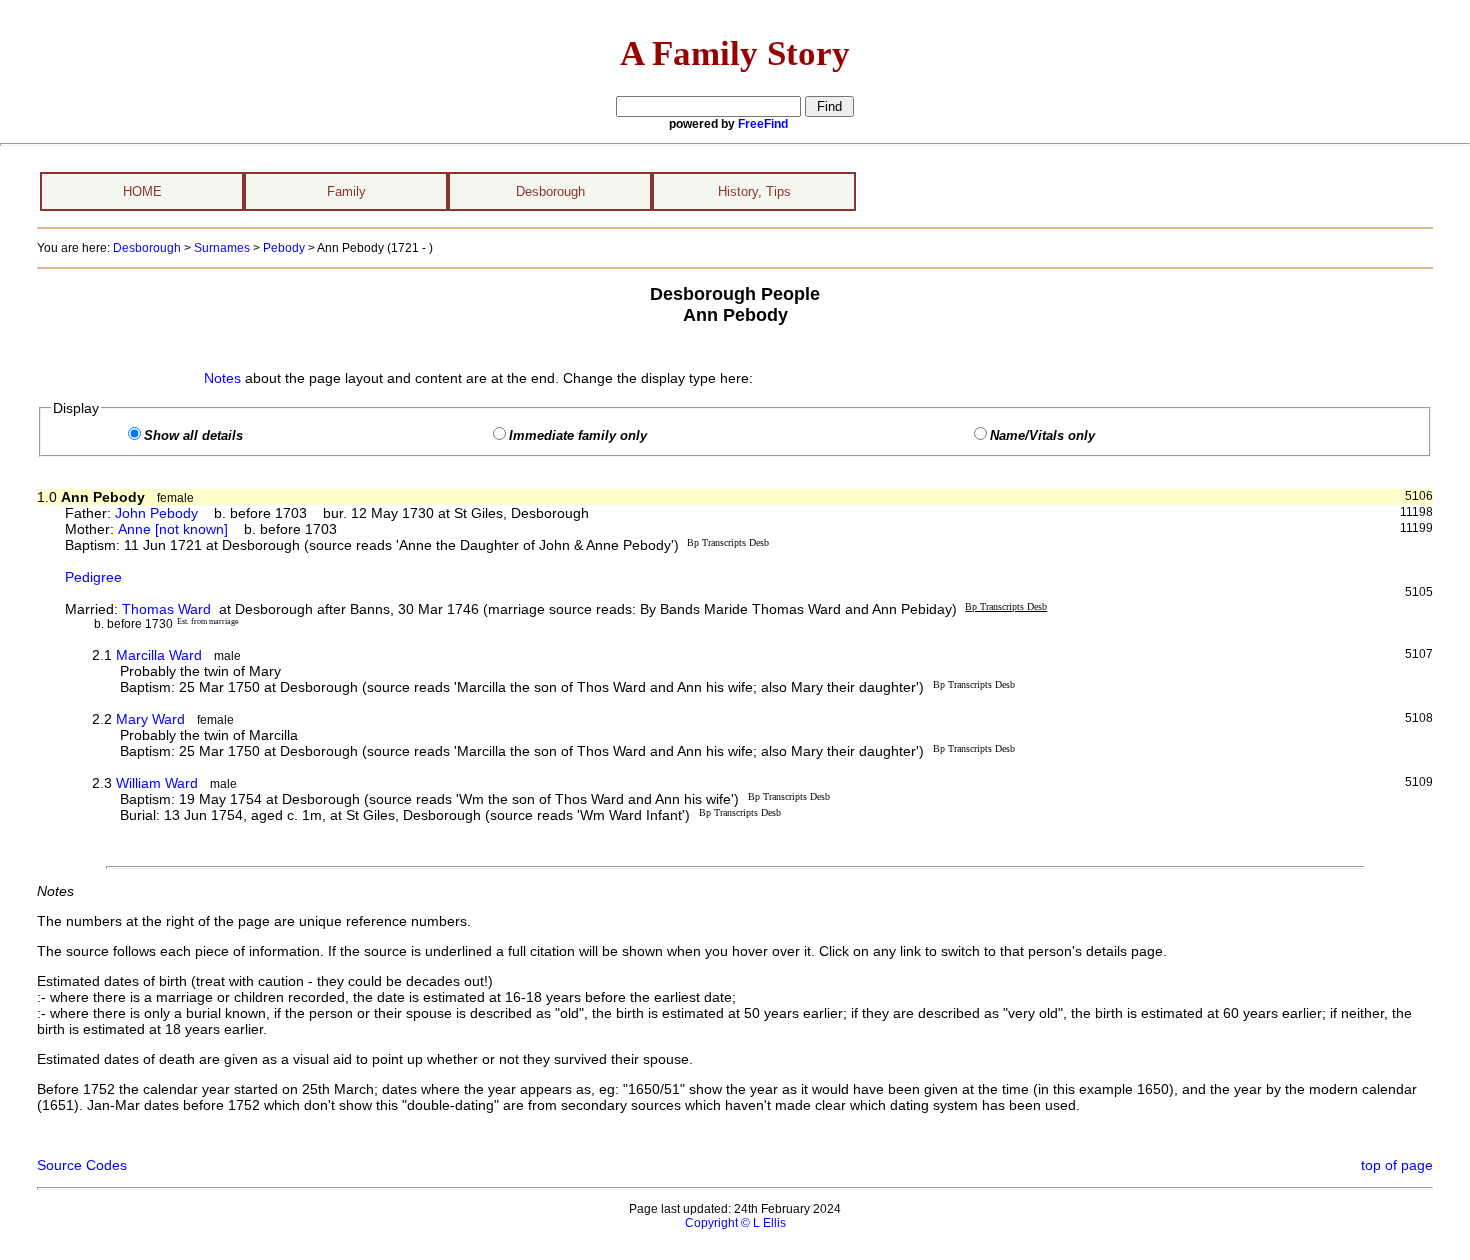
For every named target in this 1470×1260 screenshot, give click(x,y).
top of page (1397, 1165)
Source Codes (82, 1165)
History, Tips (754, 191)
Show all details (193, 436)
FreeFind (763, 124)
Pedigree (93, 577)
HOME (142, 191)
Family (346, 191)
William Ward (157, 783)
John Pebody (156, 513)
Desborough (550, 191)
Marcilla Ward (159, 655)
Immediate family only (578, 436)
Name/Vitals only (1042, 436)
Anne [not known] (173, 529)
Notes (222, 378)
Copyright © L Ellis (735, 1223)
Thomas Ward (166, 609)
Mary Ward (150, 719)
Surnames (222, 248)
